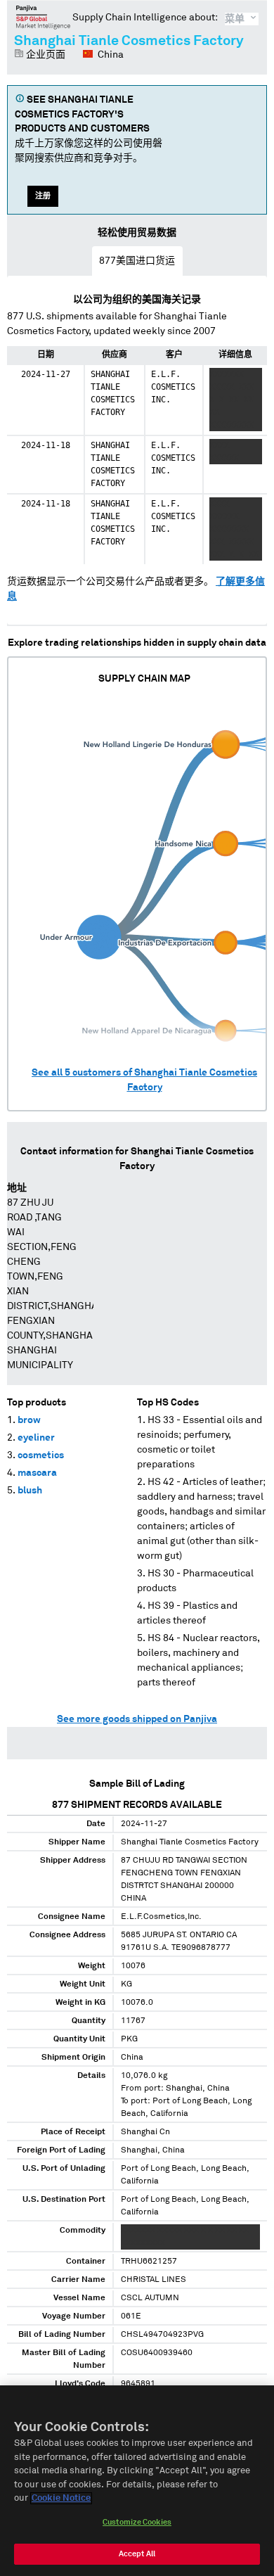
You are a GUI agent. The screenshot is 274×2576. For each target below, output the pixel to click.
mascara (37, 1473)
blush (30, 1491)
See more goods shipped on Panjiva (137, 1719)
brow (29, 1420)
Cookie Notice (61, 2498)
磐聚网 (43, 17)
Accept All (137, 2554)
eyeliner (36, 1438)
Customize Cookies (137, 2522)
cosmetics (41, 1455)
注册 (43, 196)
